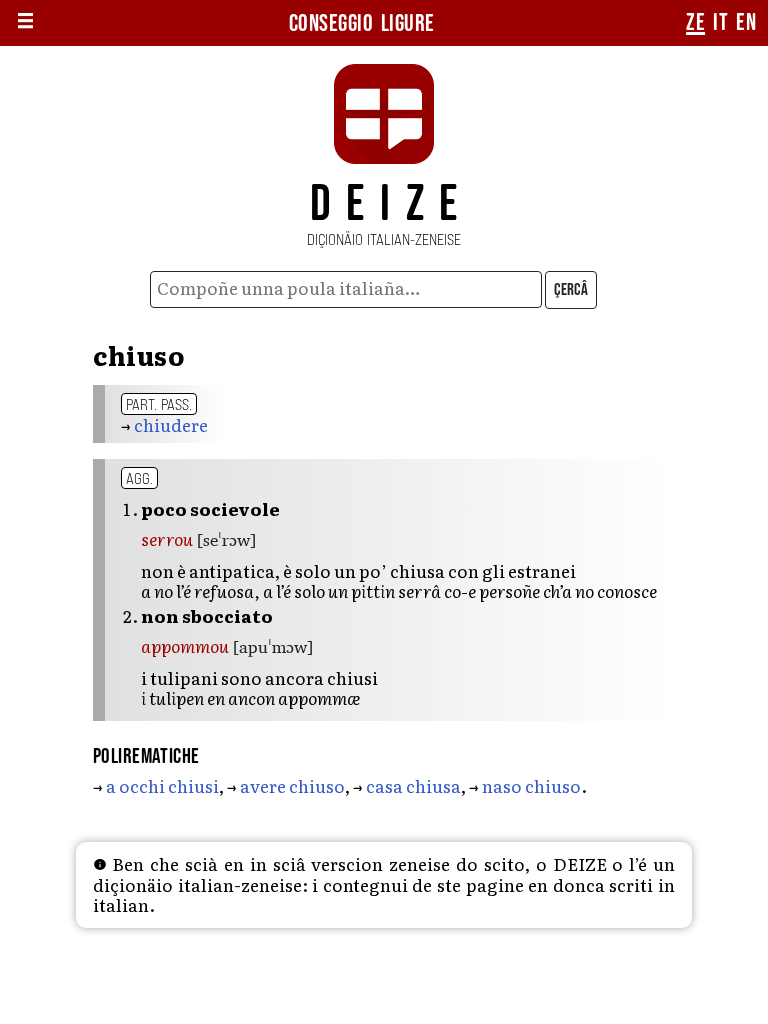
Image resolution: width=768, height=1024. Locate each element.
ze (695, 23)
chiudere (171, 424)
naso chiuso (531, 785)
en (746, 23)
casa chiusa (413, 785)
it (720, 23)
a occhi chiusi (162, 785)
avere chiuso (292, 785)
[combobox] (346, 289)
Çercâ (571, 290)
